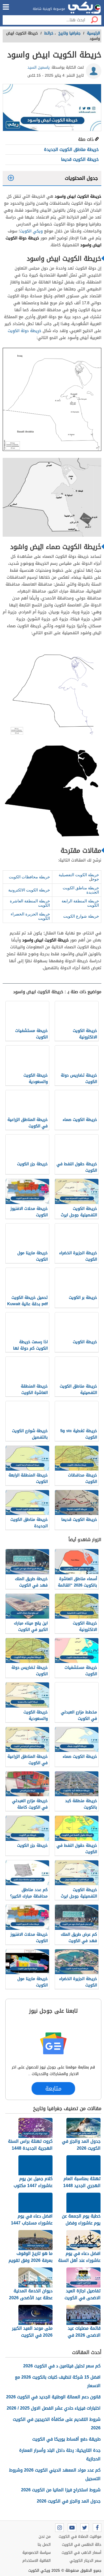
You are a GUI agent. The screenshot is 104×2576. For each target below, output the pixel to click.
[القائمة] (6, 7)
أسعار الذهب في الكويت (81, 2553)
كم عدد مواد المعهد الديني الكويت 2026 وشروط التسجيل (55, 2474)
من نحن (45, 2537)
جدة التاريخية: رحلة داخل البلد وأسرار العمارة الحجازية (60, 2455)
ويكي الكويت (31, 231)
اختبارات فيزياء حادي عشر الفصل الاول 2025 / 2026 (54, 2408)
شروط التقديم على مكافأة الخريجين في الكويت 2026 (57, 2424)
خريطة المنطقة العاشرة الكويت (30, 903)
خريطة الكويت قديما (80, 159)
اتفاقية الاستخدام (37, 2561)
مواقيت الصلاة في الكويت (80, 2537)
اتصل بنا (44, 2545)
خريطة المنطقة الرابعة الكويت (80, 903)
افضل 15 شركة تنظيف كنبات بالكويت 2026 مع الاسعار (58, 2381)
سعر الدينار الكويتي (85, 2561)
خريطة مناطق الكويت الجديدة (71, 149)
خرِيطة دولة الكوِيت (25, 331)
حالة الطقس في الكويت (82, 2545)
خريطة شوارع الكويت (81, 916)
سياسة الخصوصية (37, 2553)
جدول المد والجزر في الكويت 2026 (69, 2501)
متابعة (53, 2089)
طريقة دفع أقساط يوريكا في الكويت (66, 2439)
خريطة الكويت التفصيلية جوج (79, 877)
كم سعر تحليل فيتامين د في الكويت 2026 (62, 2366)
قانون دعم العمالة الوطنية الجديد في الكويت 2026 (53, 2397)
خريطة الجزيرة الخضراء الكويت (30, 916)
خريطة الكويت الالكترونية (29, 890)
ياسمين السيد (39, 67)
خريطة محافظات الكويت (29, 877)
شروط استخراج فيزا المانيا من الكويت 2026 (61, 2490)
